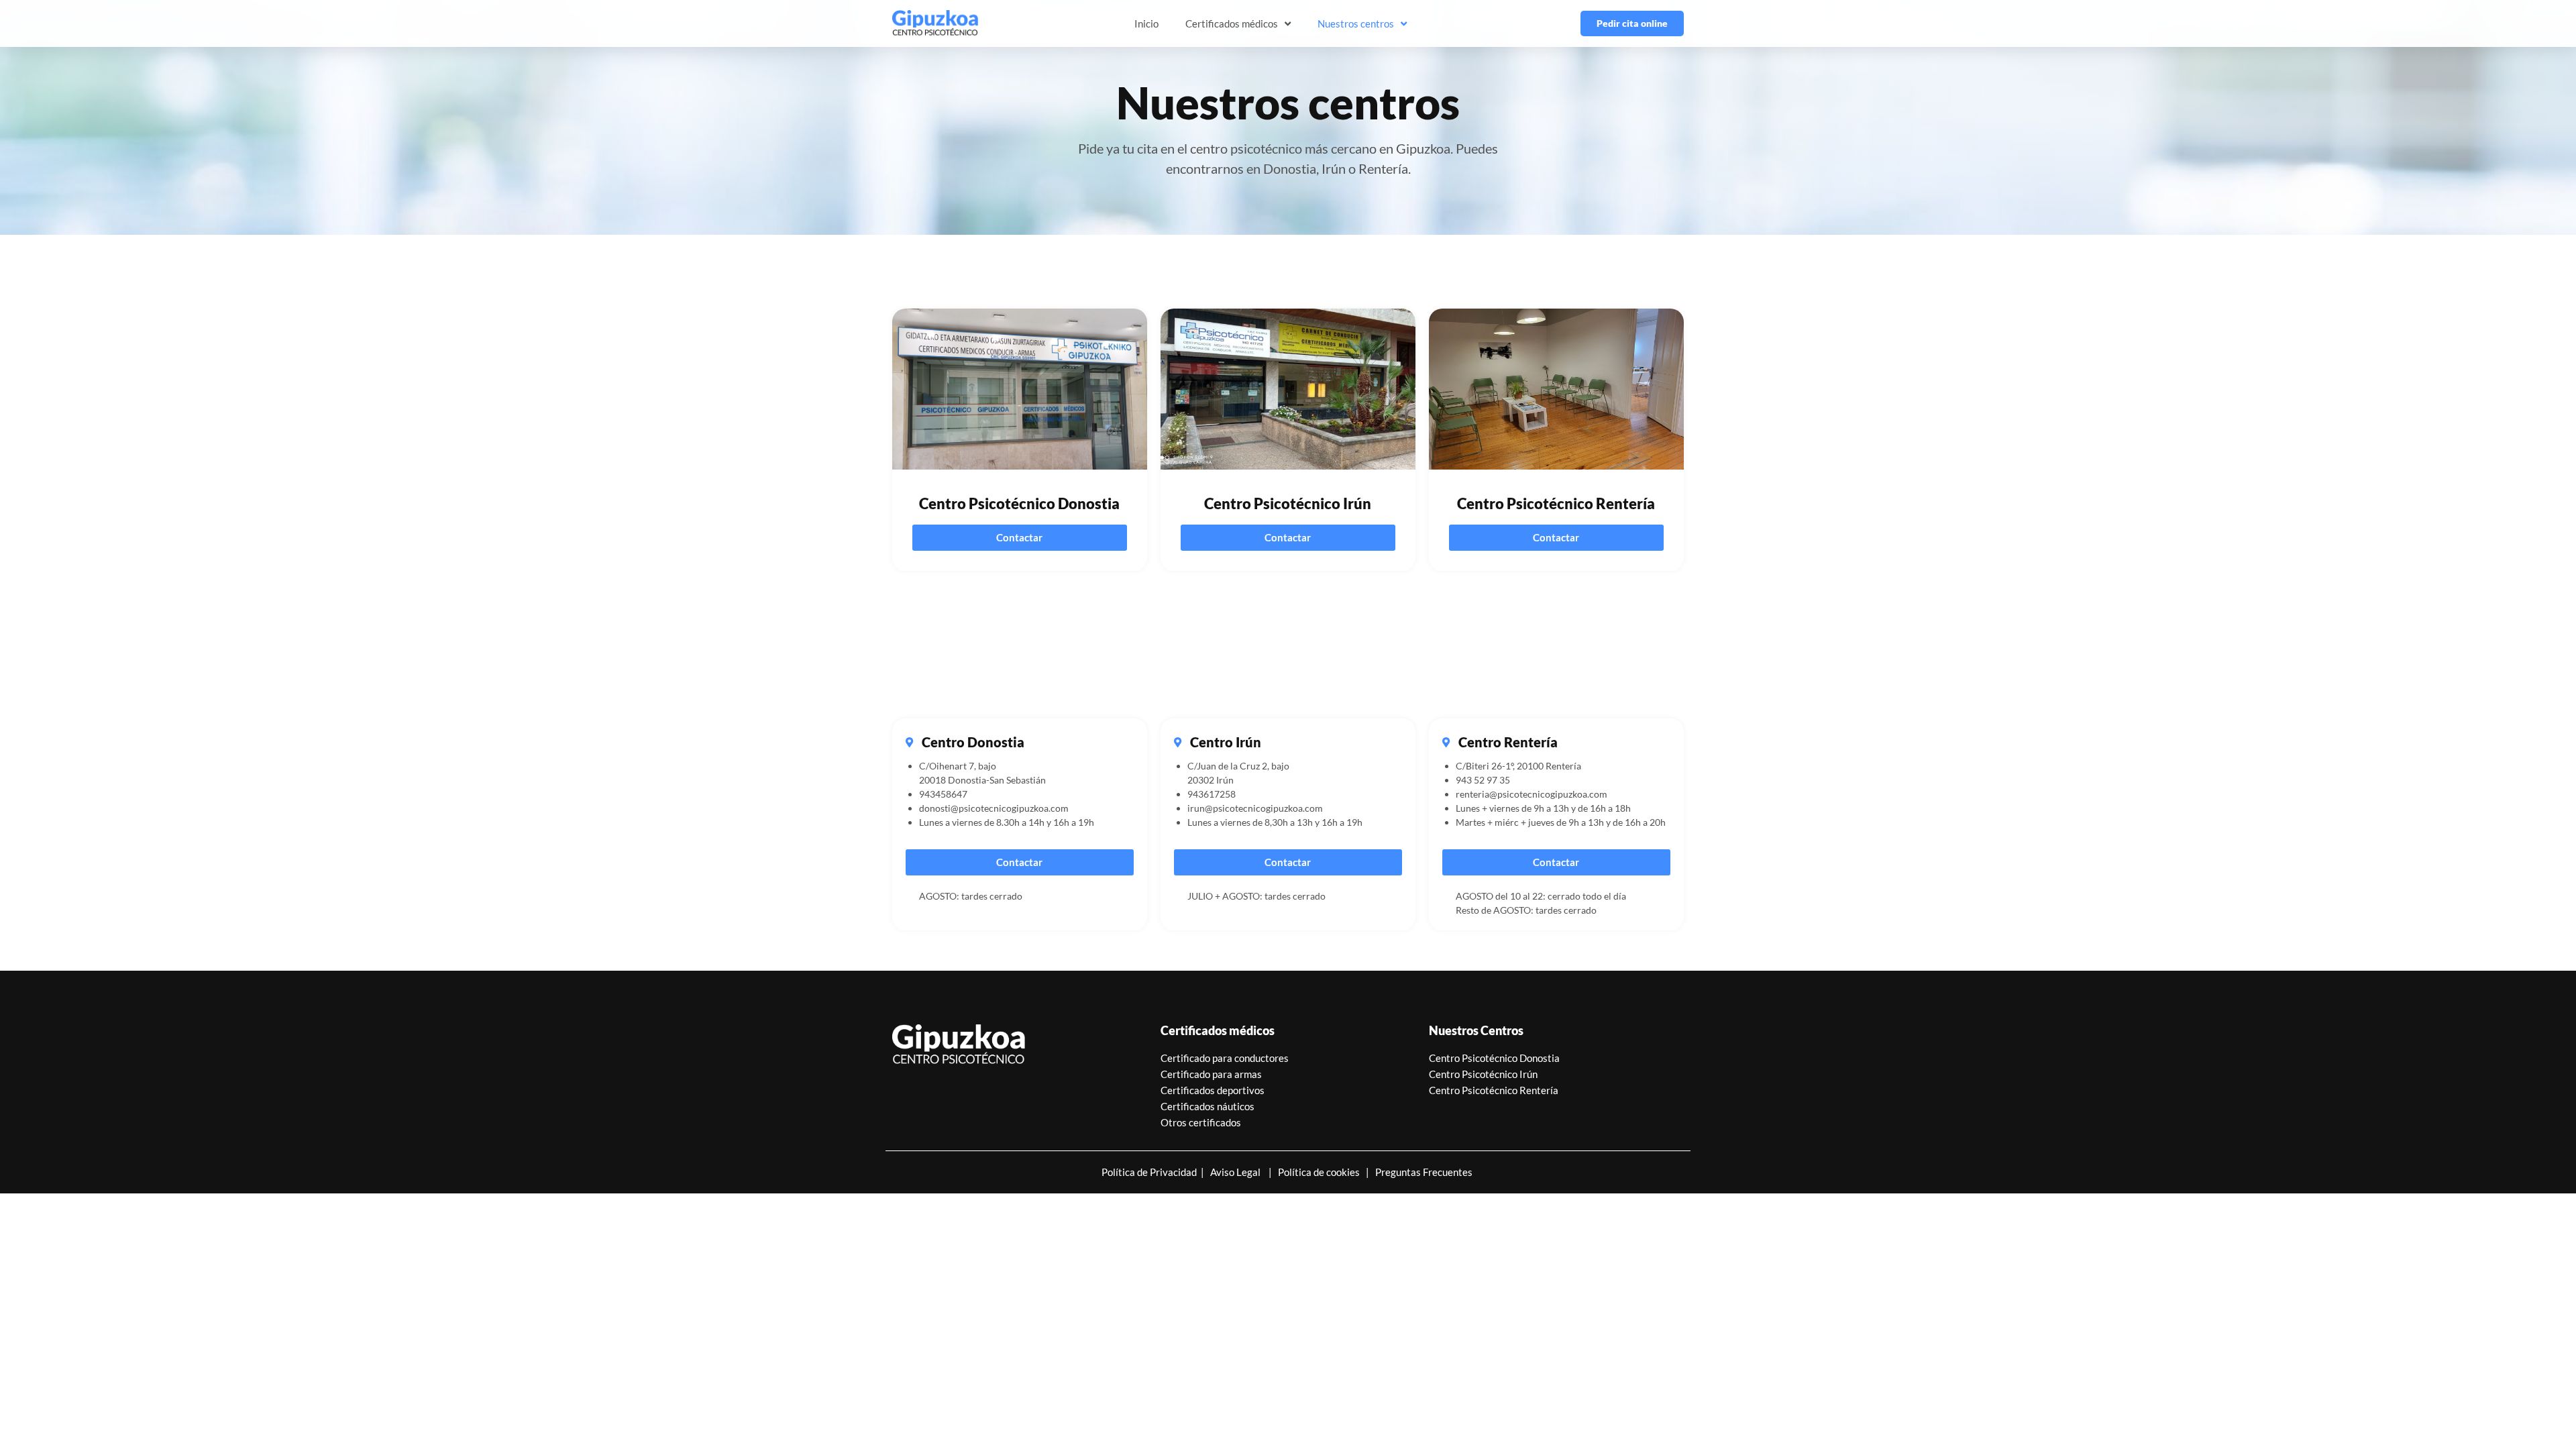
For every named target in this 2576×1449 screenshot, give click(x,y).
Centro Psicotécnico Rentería (1494, 1090)
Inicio (1146, 23)
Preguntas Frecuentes (1421, 1172)
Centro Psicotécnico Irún (1483, 1074)
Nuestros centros (1356, 23)
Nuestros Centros (1476, 1030)
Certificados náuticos (1207, 1106)
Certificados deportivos (1213, 1090)
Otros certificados (1201, 1122)
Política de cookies (1322, 1172)
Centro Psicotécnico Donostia (1494, 1058)
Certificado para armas (1211, 1074)
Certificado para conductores (1225, 1058)
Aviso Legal (1235, 1172)
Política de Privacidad (1149, 1172)
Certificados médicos (1232, 23)
